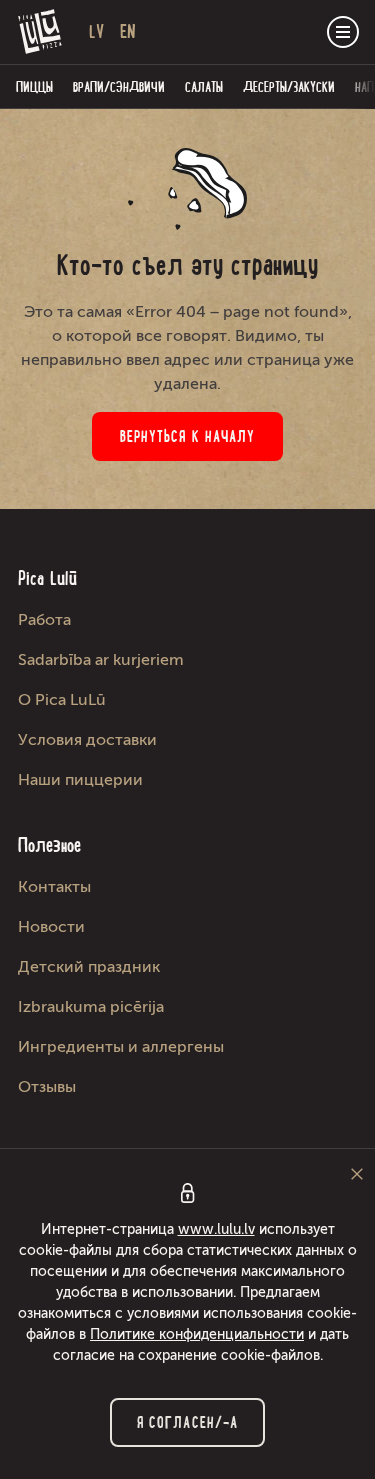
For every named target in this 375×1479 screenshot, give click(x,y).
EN (128, 31)
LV (96, 31)
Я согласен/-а (187, 1422)
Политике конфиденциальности (197, 1334)
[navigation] (343, 32)
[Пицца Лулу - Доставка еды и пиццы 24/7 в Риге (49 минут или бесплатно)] (40, 32)
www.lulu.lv (216, 1229)
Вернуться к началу (188, 436)
